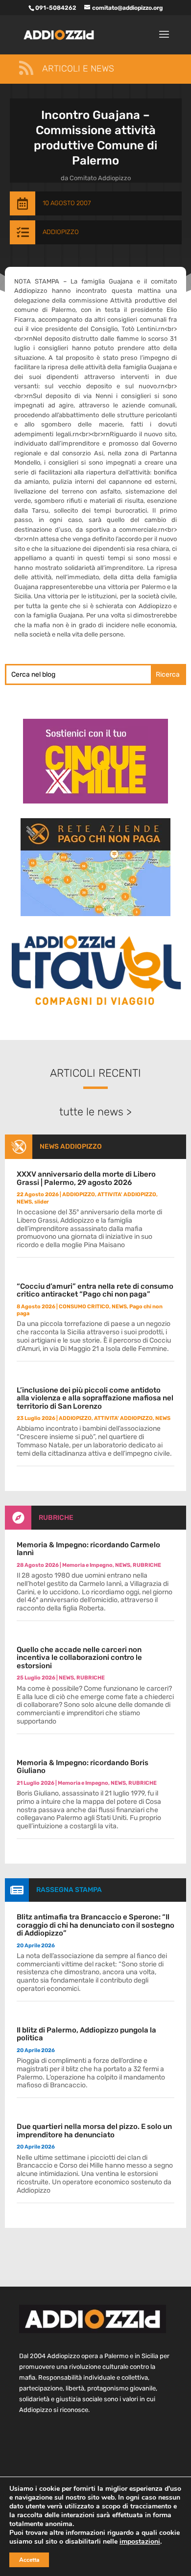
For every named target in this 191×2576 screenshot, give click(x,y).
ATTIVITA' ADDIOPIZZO (127, 1194)
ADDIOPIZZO (61, 232)
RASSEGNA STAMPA (69, 1890)
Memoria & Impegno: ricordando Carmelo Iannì (88, 1549)
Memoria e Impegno (87, 1565)
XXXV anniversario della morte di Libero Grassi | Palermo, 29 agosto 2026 (86, 1178)
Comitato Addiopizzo (100, 178)
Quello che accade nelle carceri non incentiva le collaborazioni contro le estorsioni (79, 1658)
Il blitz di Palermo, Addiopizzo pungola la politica (86, 2034)
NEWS (24, 1202)
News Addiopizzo (71, 1146)
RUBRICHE (56, 1518)
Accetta (29, 2560)
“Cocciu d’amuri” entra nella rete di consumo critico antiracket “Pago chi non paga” (95, 1290)
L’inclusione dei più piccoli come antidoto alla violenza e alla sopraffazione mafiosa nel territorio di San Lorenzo (95, 1398)
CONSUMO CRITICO (84, 1307)
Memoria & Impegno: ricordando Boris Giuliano (83, 1767)
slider (42, 1202)
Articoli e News (78, 69)
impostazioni (140, 2542)
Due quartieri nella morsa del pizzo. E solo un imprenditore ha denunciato (94, 2131)
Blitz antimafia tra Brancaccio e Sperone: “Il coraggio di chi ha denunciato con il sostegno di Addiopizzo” (95, 1925)
